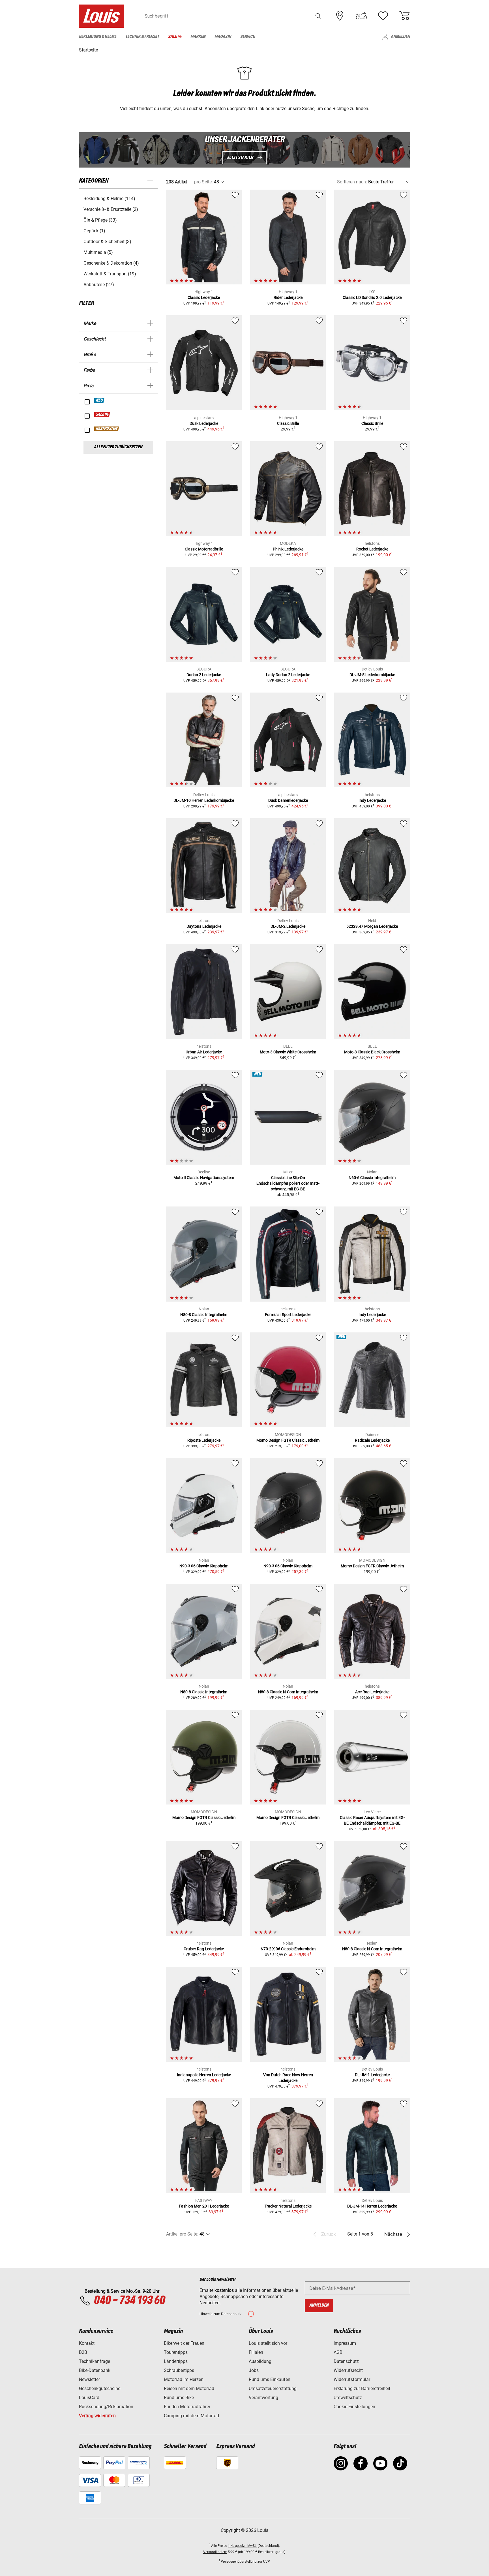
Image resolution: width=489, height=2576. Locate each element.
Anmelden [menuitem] (400, 37)
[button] (318, 16)
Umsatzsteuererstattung (273, 2389)
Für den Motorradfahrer (187, 2407)
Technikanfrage (95, 2361)
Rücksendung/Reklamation (106, 2407)
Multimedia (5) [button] (98, 252)
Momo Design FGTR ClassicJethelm (288, 1440)
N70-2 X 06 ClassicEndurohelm (288, 1949)
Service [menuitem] (247, 37)
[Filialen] (340, 16)
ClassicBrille (288, 423)
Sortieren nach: (352, 182)
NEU (99, 400)
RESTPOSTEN (107, 429)
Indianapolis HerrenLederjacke (204, 2075)
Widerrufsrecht (348, 2370)
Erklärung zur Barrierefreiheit (362, 2389)
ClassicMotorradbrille (204, 549)
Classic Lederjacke (204, 297)
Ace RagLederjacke (372, 1692)
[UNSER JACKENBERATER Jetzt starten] (244, 150)
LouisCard (89, 2398)
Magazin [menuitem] (223, 37)
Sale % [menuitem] (175, 37)
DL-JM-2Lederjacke (288, 926)
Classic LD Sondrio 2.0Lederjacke (372, 297)
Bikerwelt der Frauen (184, 2343)
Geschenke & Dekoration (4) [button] (111, 263)
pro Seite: (203, 182)
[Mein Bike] (361, 16)
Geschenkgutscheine (100, 2389)
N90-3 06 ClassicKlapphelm (204, 1566)
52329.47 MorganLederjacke (372, 926)
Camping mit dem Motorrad (191, 2416)
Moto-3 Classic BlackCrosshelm (372, 1052)
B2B (83, 2352)
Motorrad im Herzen (184, 2379)
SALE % (102, 415)
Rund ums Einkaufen (270, 2379)
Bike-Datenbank (95, 2370)
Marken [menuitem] (198, 37)
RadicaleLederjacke (372, 1440)
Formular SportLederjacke (288, 1315)
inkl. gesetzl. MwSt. (242, 2546)
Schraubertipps (179, 2370)
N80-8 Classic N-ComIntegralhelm (288, 1692)
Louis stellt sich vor (268, 2343)
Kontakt (87, 2343)
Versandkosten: (215, 2552)
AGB (338, 2352)
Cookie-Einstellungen (354, 2407)
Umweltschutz (348, 2398)
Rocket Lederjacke (372, 549)
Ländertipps (176, 2361)
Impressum (345, 2343)
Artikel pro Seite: (182, 2234)
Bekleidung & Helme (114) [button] (109, 199)
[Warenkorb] (404, 16)
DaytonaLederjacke (204, 926)
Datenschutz (346, 2361)
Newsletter (89, 2379)
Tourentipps (176, 2352)
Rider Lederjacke (288, 297)
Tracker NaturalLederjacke (288, 2206)
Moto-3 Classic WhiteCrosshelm (288, 1052)
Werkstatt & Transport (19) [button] (110, 274)
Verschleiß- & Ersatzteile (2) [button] (111, 209)
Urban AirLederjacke (204, 1052)
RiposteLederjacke (204, 1440)
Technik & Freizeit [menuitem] (142, 37)
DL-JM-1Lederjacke (372, 2075)
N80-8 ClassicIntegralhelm (204, 1315)
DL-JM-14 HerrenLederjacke (372, 2206)
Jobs (254, 2370)
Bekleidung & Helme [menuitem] (98, 37)
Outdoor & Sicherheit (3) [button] (107, 242)
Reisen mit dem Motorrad (189, 2389)
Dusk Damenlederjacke (288, 800)
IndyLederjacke (372, 800)
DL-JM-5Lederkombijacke (372, 675)
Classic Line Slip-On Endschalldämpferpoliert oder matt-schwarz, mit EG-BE (288, 1183)
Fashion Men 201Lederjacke (204, 2206)
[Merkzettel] (383, 16)
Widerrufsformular (352, 2379)
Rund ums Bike (179, 2398)
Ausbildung (260, 2361)
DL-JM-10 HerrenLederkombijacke (204, 800)
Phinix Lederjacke (288, 549)
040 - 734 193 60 (129, 2301)
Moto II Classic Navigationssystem (204, 1178)
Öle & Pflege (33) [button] (100, 220)
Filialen (256, 2352)
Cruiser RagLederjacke (204, 1949)
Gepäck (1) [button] (94, 231)
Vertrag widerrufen (97, 2416)
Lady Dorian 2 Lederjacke (288, 675)
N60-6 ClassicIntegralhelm (372, 1178)
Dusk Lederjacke (204, 423)
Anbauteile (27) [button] (99, 285)
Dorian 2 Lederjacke (204, 675)
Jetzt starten (240, 157)
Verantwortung (263, 2398)
